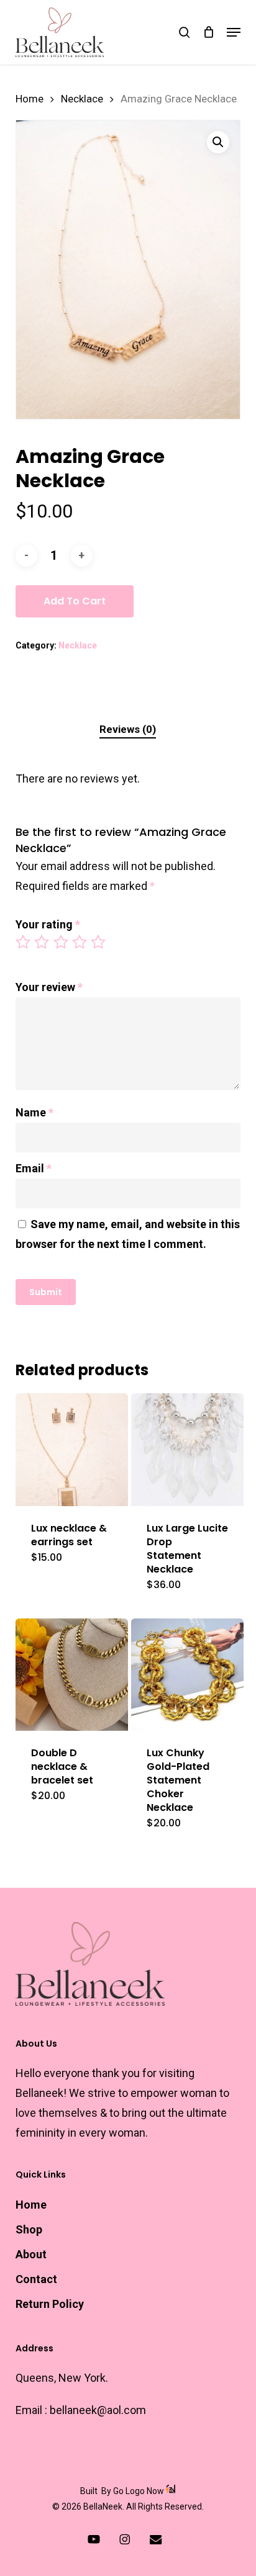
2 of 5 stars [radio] (42, 942)
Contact (36, 2279)
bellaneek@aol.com (98, 2410)
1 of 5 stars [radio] (24, 942)
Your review (49, 987)
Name (34, 1112)
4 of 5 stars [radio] (80, 942)
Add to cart (75, 601)
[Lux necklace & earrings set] (72, 1449)
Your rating (48, 924)
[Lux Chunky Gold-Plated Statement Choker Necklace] (187, 1675)
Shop (29, 2229)
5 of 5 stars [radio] (99, 942)
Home (30, 99)
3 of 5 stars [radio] (62, 942)
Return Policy (50, 2304)
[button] (234, 32)
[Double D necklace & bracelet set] (72, 1675)
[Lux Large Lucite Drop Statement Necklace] (187, 1449)
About (31, 2254)
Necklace (82, 99)
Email (34, 1168)
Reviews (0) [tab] (128, 729)
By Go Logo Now (133, 2491)
